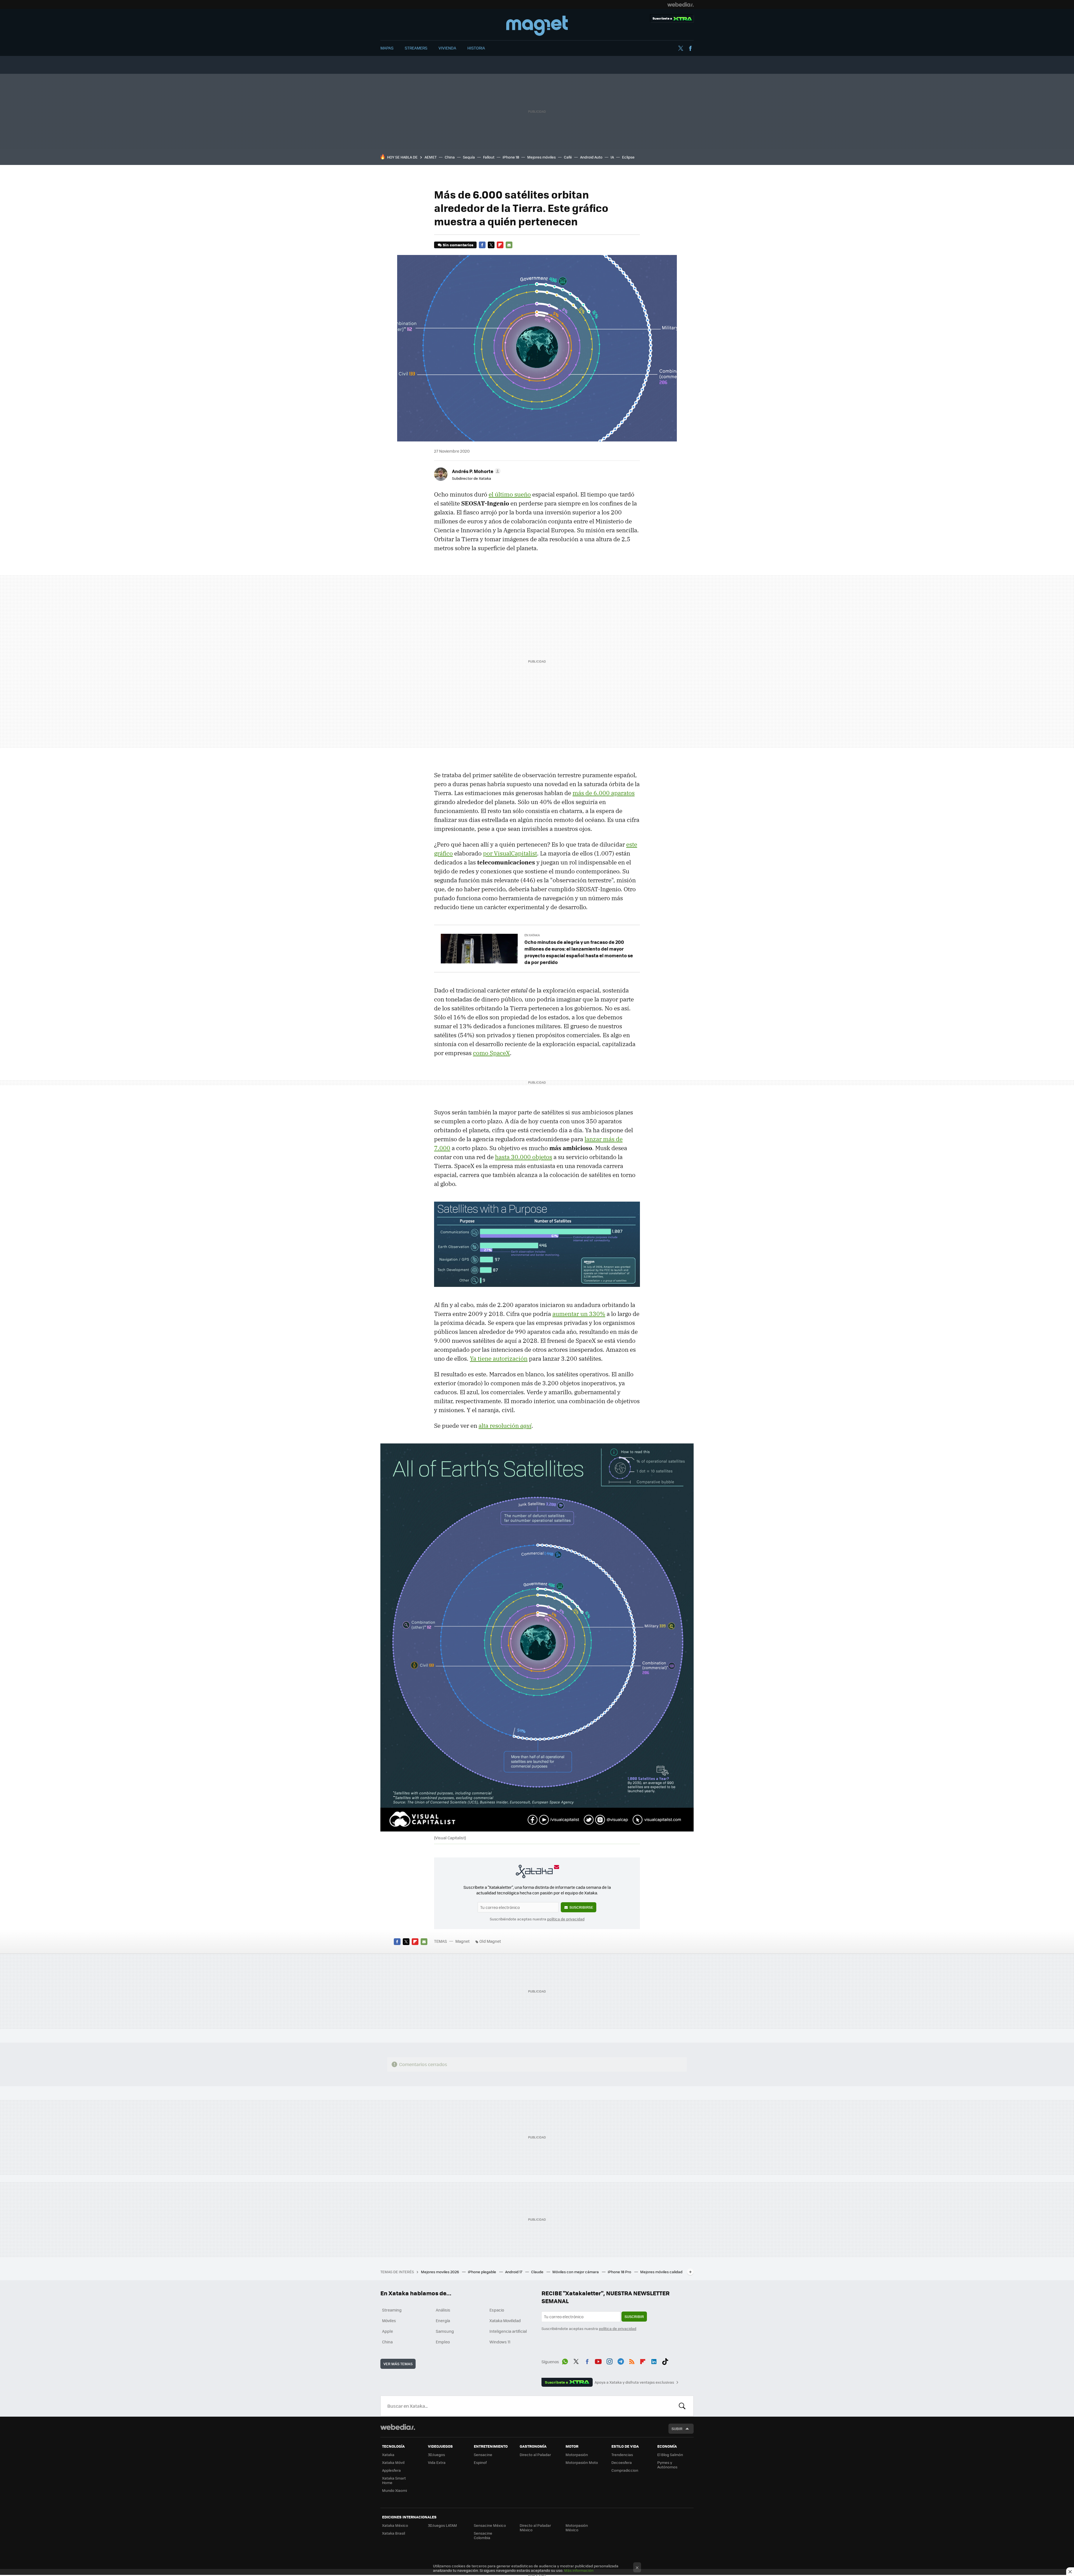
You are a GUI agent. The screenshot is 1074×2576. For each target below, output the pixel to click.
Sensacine (483, 2455)
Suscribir (634, 2316)
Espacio (497, 2310)
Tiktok (665, 2361)
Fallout (489, 157)
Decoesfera (622, 2462)
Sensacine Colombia (483, 2535)
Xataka (388, 2455)
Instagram (609, 2361)
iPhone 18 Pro (620, 2272)
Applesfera (391, 2470)
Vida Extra (437, 2462)
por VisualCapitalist (510, 853)
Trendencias (622, 2455)
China (450, 157)
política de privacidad (566, 1919)
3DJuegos (436, 2455)
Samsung (445, 2331)
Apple (388, 2331)
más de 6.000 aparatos (604, 793)
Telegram (621, 2361)
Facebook (690, 48)
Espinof (480, 2462)
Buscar (682, 2406)
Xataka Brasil (394, 2533)
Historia (476, 48)
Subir (677, 2429)
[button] (475, 471)
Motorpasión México (577, 2527)
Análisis (443, 2310)
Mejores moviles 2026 (440, 2272)
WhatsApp (565, 2361)
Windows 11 (500, 2342)
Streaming (392, 2310)
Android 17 (514, 2272)
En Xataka (532, 935)
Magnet (537, 26)
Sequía (469, 157)
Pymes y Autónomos (667, 2465)
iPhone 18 (511, 157)
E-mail (509, 245)
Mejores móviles (541, 157)
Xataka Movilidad (505, 2320)
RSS (632, 2361)
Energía (443, 2320)
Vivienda (447, 48)
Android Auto (591, 157)
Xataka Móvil (393, 2462)
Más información (579, 2570)
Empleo (443, 2342)
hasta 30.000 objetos (524, 1157)
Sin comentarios (458, 245)
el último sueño (510, 494)
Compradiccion (625, 2470)
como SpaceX (491, 1053)
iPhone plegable (482, 2272)
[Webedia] (680, 4)
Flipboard (500, 245)
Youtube (598, 2361)
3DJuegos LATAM (442, 2525)
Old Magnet (490, 1941)
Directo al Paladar (535, 2455)
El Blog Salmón (670, 2455)
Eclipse (628, 157)
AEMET (431, 157)
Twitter (680, 48)
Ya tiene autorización (499, 1358)
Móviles (389, 2320)
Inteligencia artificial (508, 2331)
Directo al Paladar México (535, 2527)
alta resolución (505, 1426)
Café (568, 157)
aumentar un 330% (579, 1314)
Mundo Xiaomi (394, 2490)
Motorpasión (577, 2455)
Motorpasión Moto (582, 2462)
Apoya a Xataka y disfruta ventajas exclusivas (634, 2382)
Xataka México (395, 2525)
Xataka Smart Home (394, 2480)
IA (612, 157)
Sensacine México (490, 2525)
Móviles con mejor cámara (576, 2272)
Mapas (387, 48)
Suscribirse (581, 1907)
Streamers (416, 48)
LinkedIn (654, 2361)
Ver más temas (398, 2364)
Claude (538, 2272)
